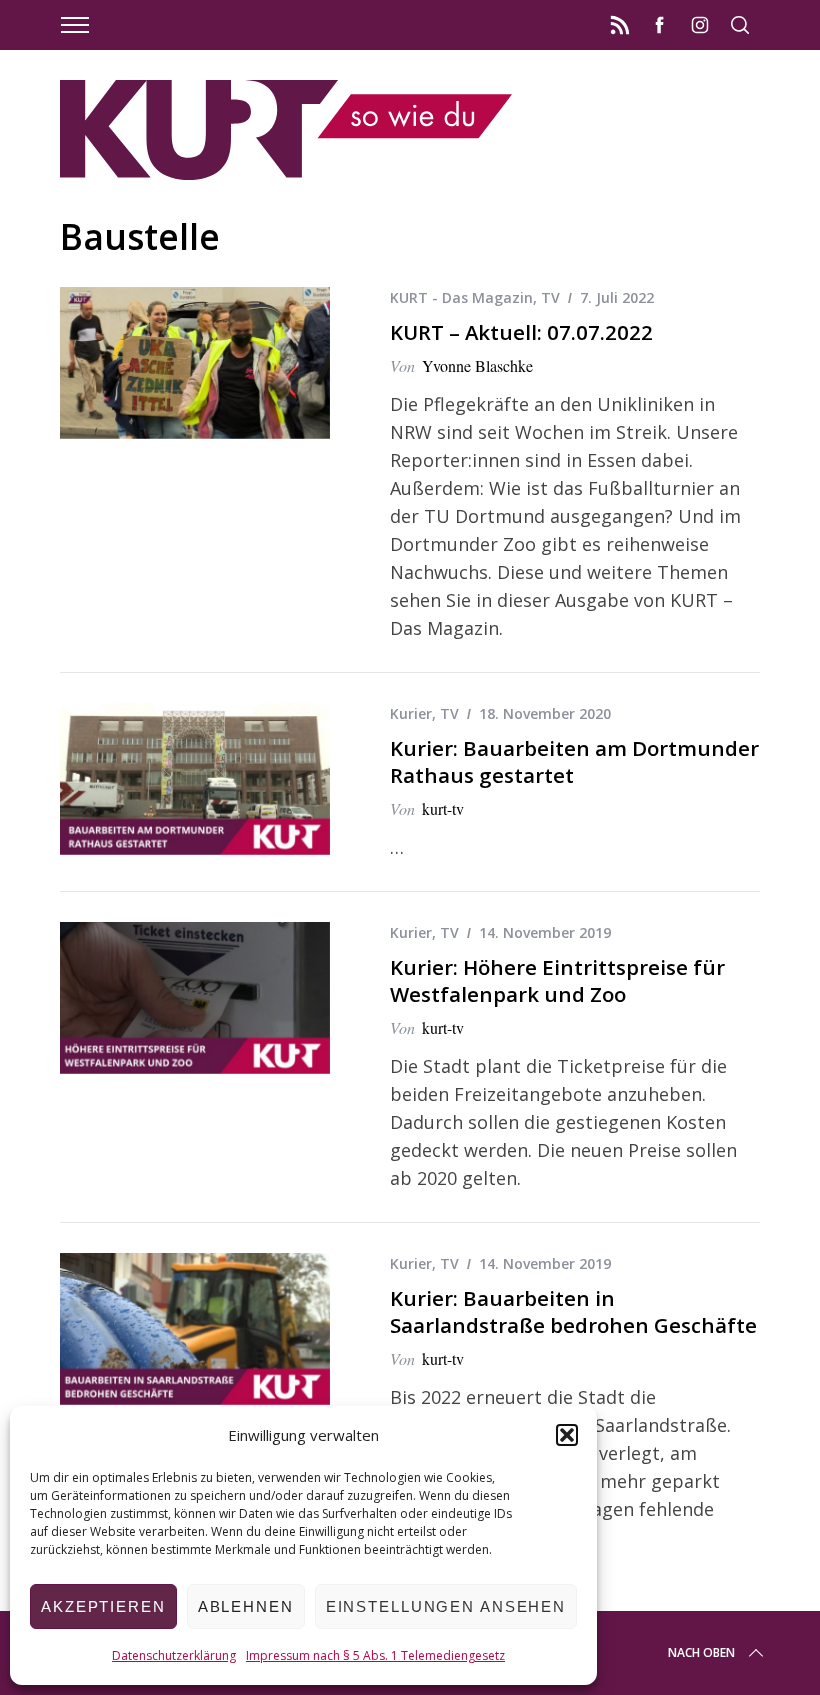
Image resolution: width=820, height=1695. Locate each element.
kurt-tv (443, 808)
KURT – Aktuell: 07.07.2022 (521, 332)
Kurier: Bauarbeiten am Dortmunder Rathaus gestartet (574, 761)
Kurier (411, 713)
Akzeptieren (103, 1606)
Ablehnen (246, 1606)
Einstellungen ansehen (446, 1606)
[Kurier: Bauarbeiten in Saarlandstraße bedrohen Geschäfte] (195, 1329)
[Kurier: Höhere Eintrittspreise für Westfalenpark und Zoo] (195, 998)
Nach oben (701, 1652)
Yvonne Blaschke (477, 365)
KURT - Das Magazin (461, 297)
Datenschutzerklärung (174, 1655)
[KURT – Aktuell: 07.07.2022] (195, 363)
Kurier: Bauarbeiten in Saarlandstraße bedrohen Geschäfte (573, 1311)
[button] (567, 1435)
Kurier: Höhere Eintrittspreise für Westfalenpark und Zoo (557, 980)
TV (550, 297)
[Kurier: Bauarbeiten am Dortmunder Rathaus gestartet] (195, 779)
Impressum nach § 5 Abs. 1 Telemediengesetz (375, 1655)
